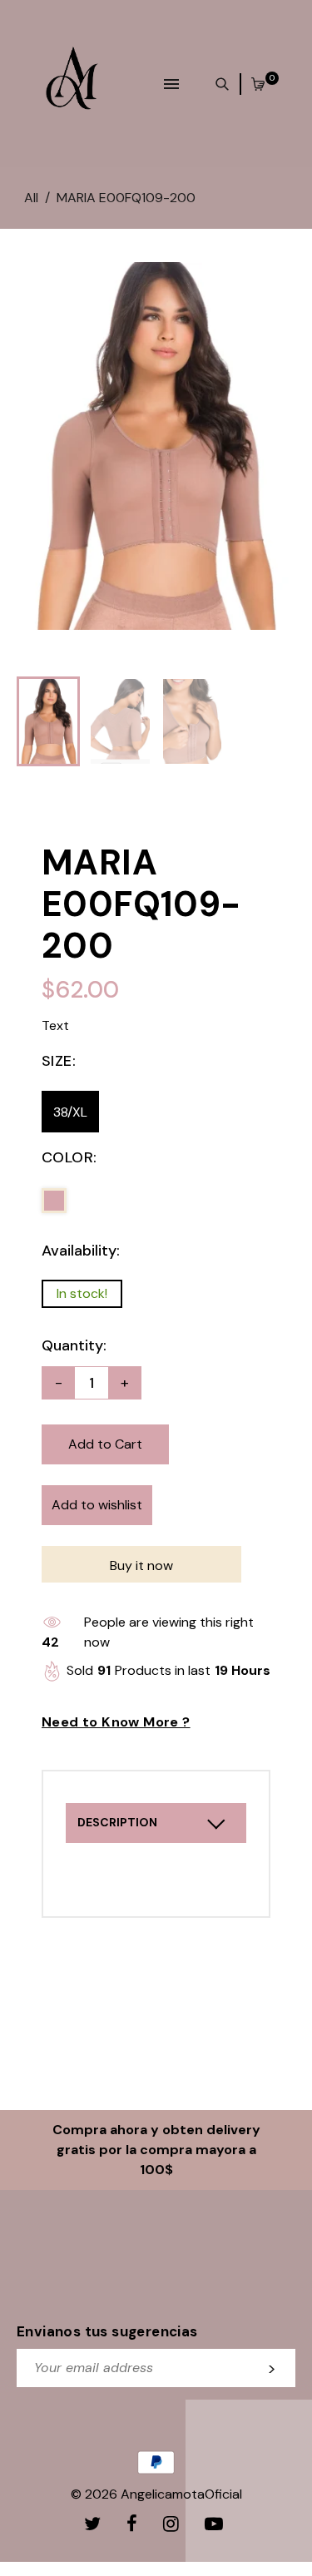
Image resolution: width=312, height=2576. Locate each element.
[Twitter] (95, 2524)
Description (117, 1822)
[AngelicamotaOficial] (72, 83)
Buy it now (141, 1565)
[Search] (226, 84)
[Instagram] (173, 2524)
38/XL (70, 1112)
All (31, 198)
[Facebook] (134, 2524)
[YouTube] (216, 2524)
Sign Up (272, 2368)
